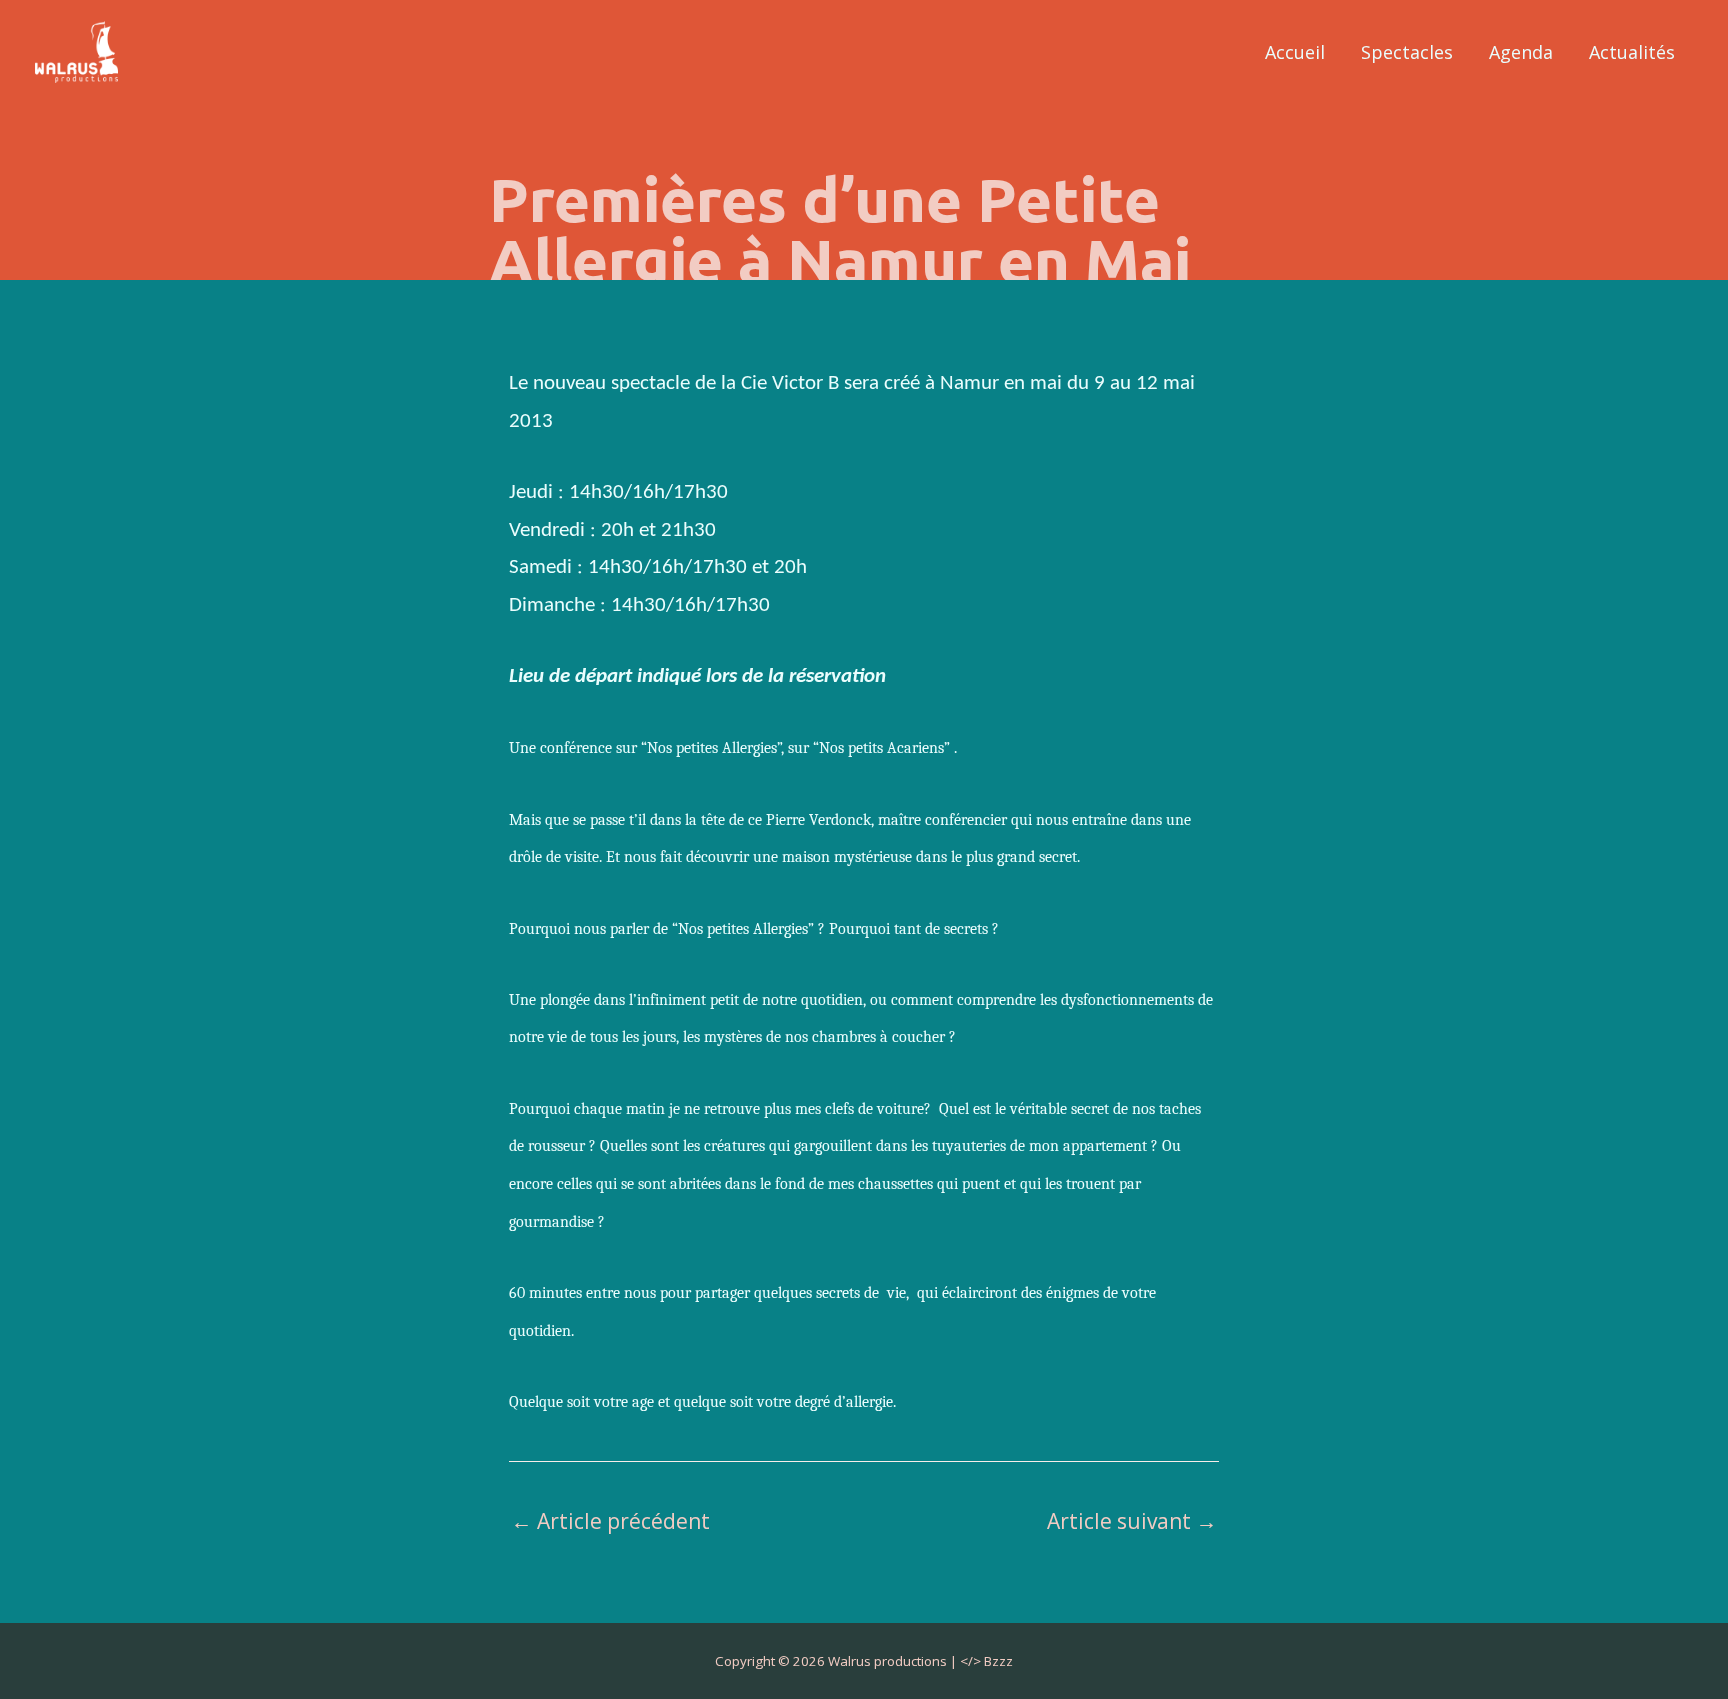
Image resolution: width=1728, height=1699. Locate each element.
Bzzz (998, 1661)
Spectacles (1407, 52)
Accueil (1295, 52)
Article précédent (610, 1521)
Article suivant (1132, 1521)
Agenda (1521, 52)
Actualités (1632, 52)
